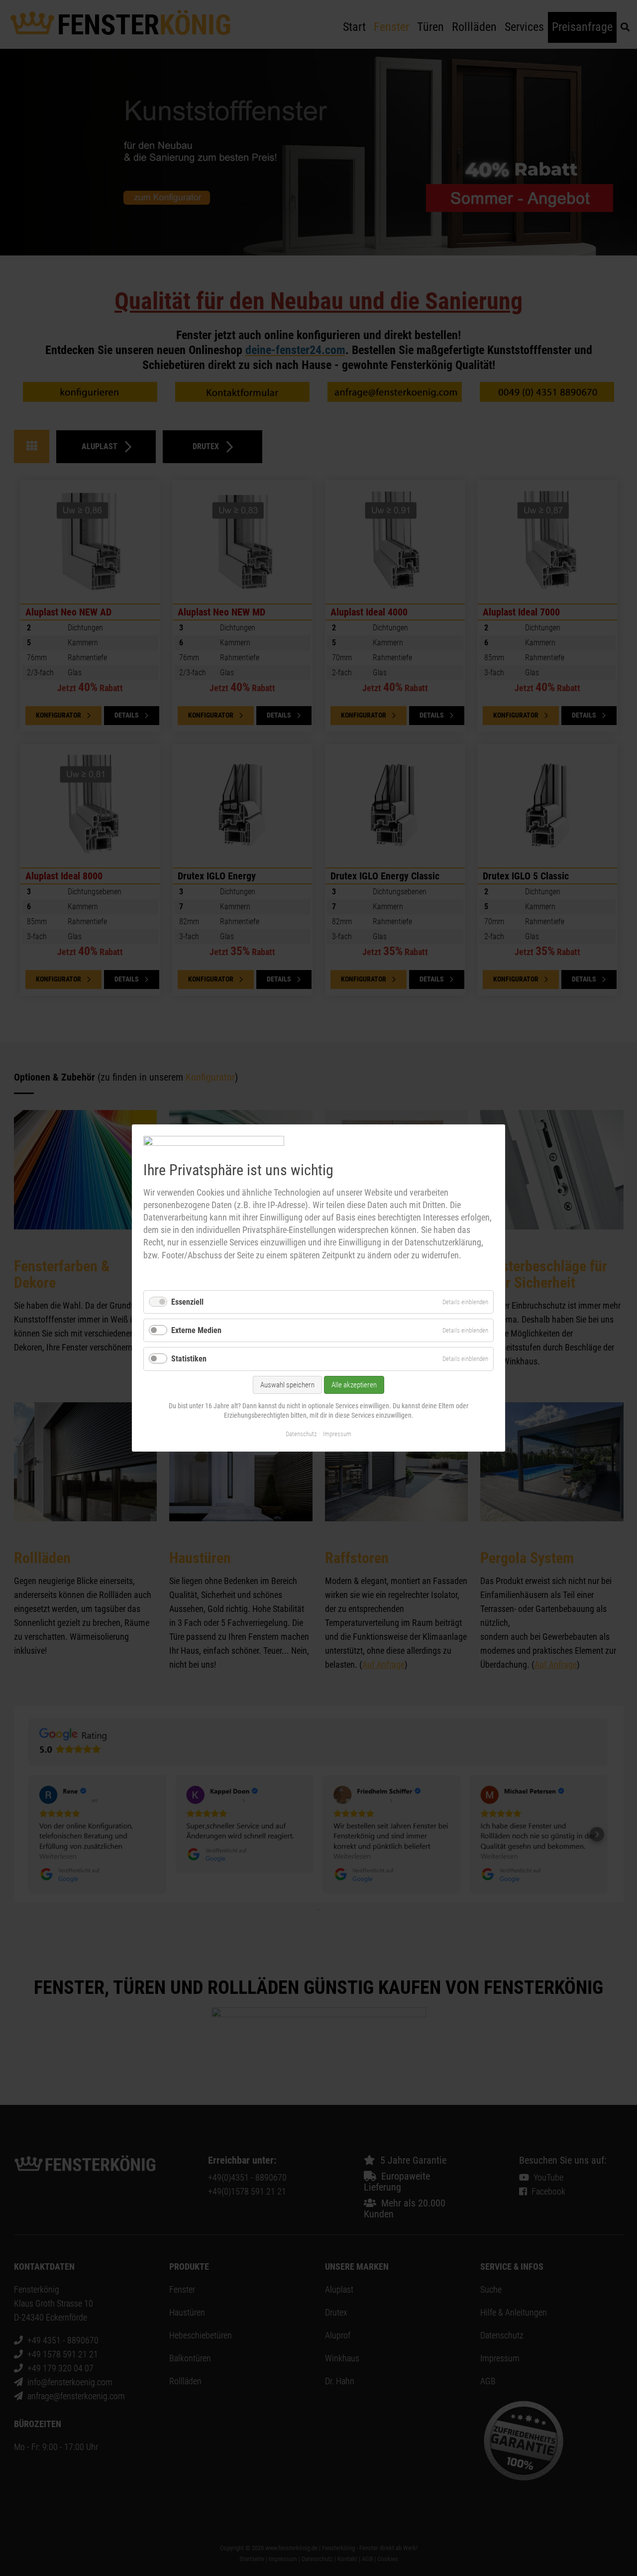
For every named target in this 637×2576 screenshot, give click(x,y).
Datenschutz (301, 1434)
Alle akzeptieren (354, 1385)
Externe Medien (196, 1330)
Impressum (337, 1434)
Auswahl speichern (287, 1385)
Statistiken (189, 1359)
